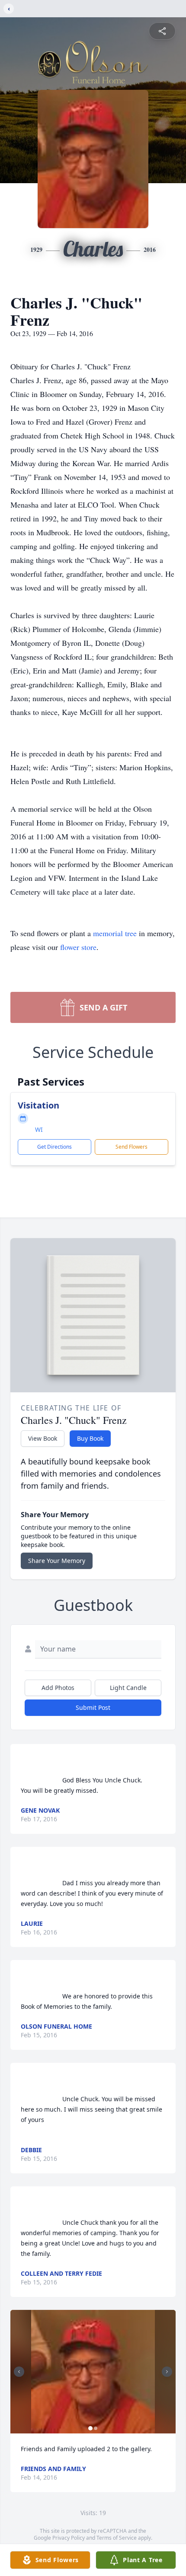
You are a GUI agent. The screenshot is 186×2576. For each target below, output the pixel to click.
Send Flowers (131, 1147)
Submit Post (93, 1707)
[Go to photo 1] (90, 2428)
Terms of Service (117, 2538)
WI (39, 1129)
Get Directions (55, 1147)
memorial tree (115, 933)
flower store (78, 947)
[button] (93, 2372)
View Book (43, 1438)
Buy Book (90, 1438)
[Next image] (167, 2372)
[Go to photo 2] (96, 2428)
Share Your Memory (57, 1561)
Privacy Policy (69, 2538)
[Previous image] (19, 2372)
